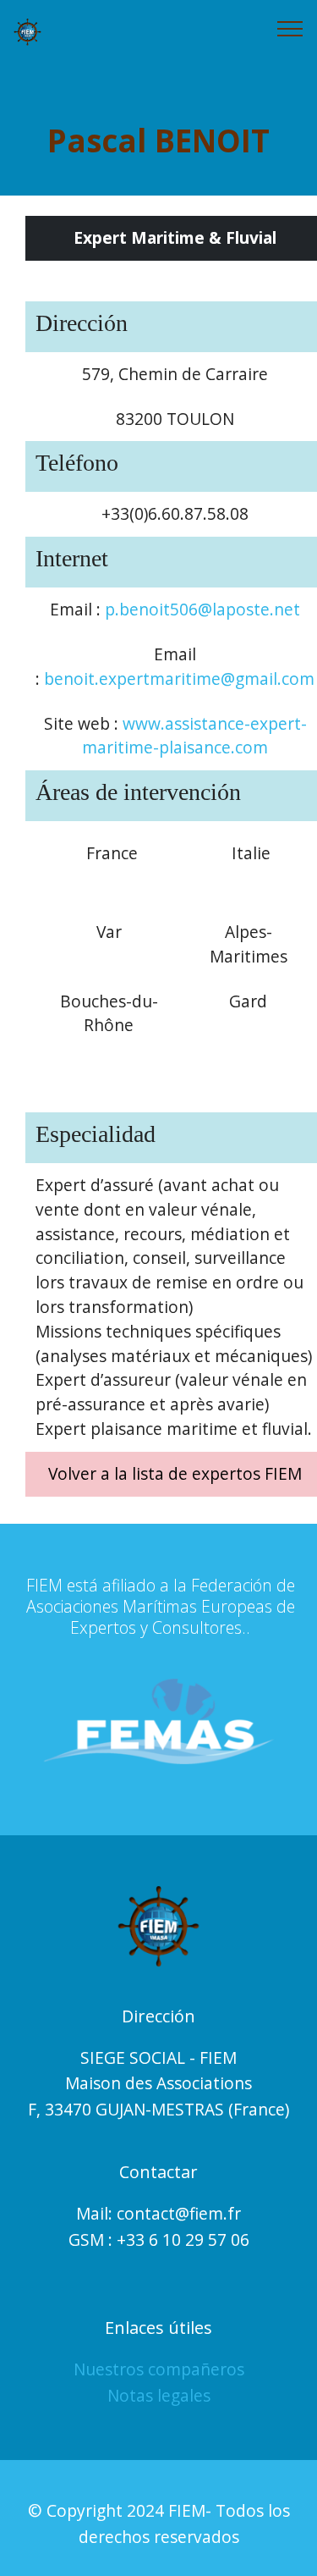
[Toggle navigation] (290, 28)
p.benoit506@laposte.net (202, 609)
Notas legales (159, 2395)
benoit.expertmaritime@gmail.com (179, 678)
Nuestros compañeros (159, 2369)
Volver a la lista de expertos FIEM (175, 1473)
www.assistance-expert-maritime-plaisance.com (194, 736)
